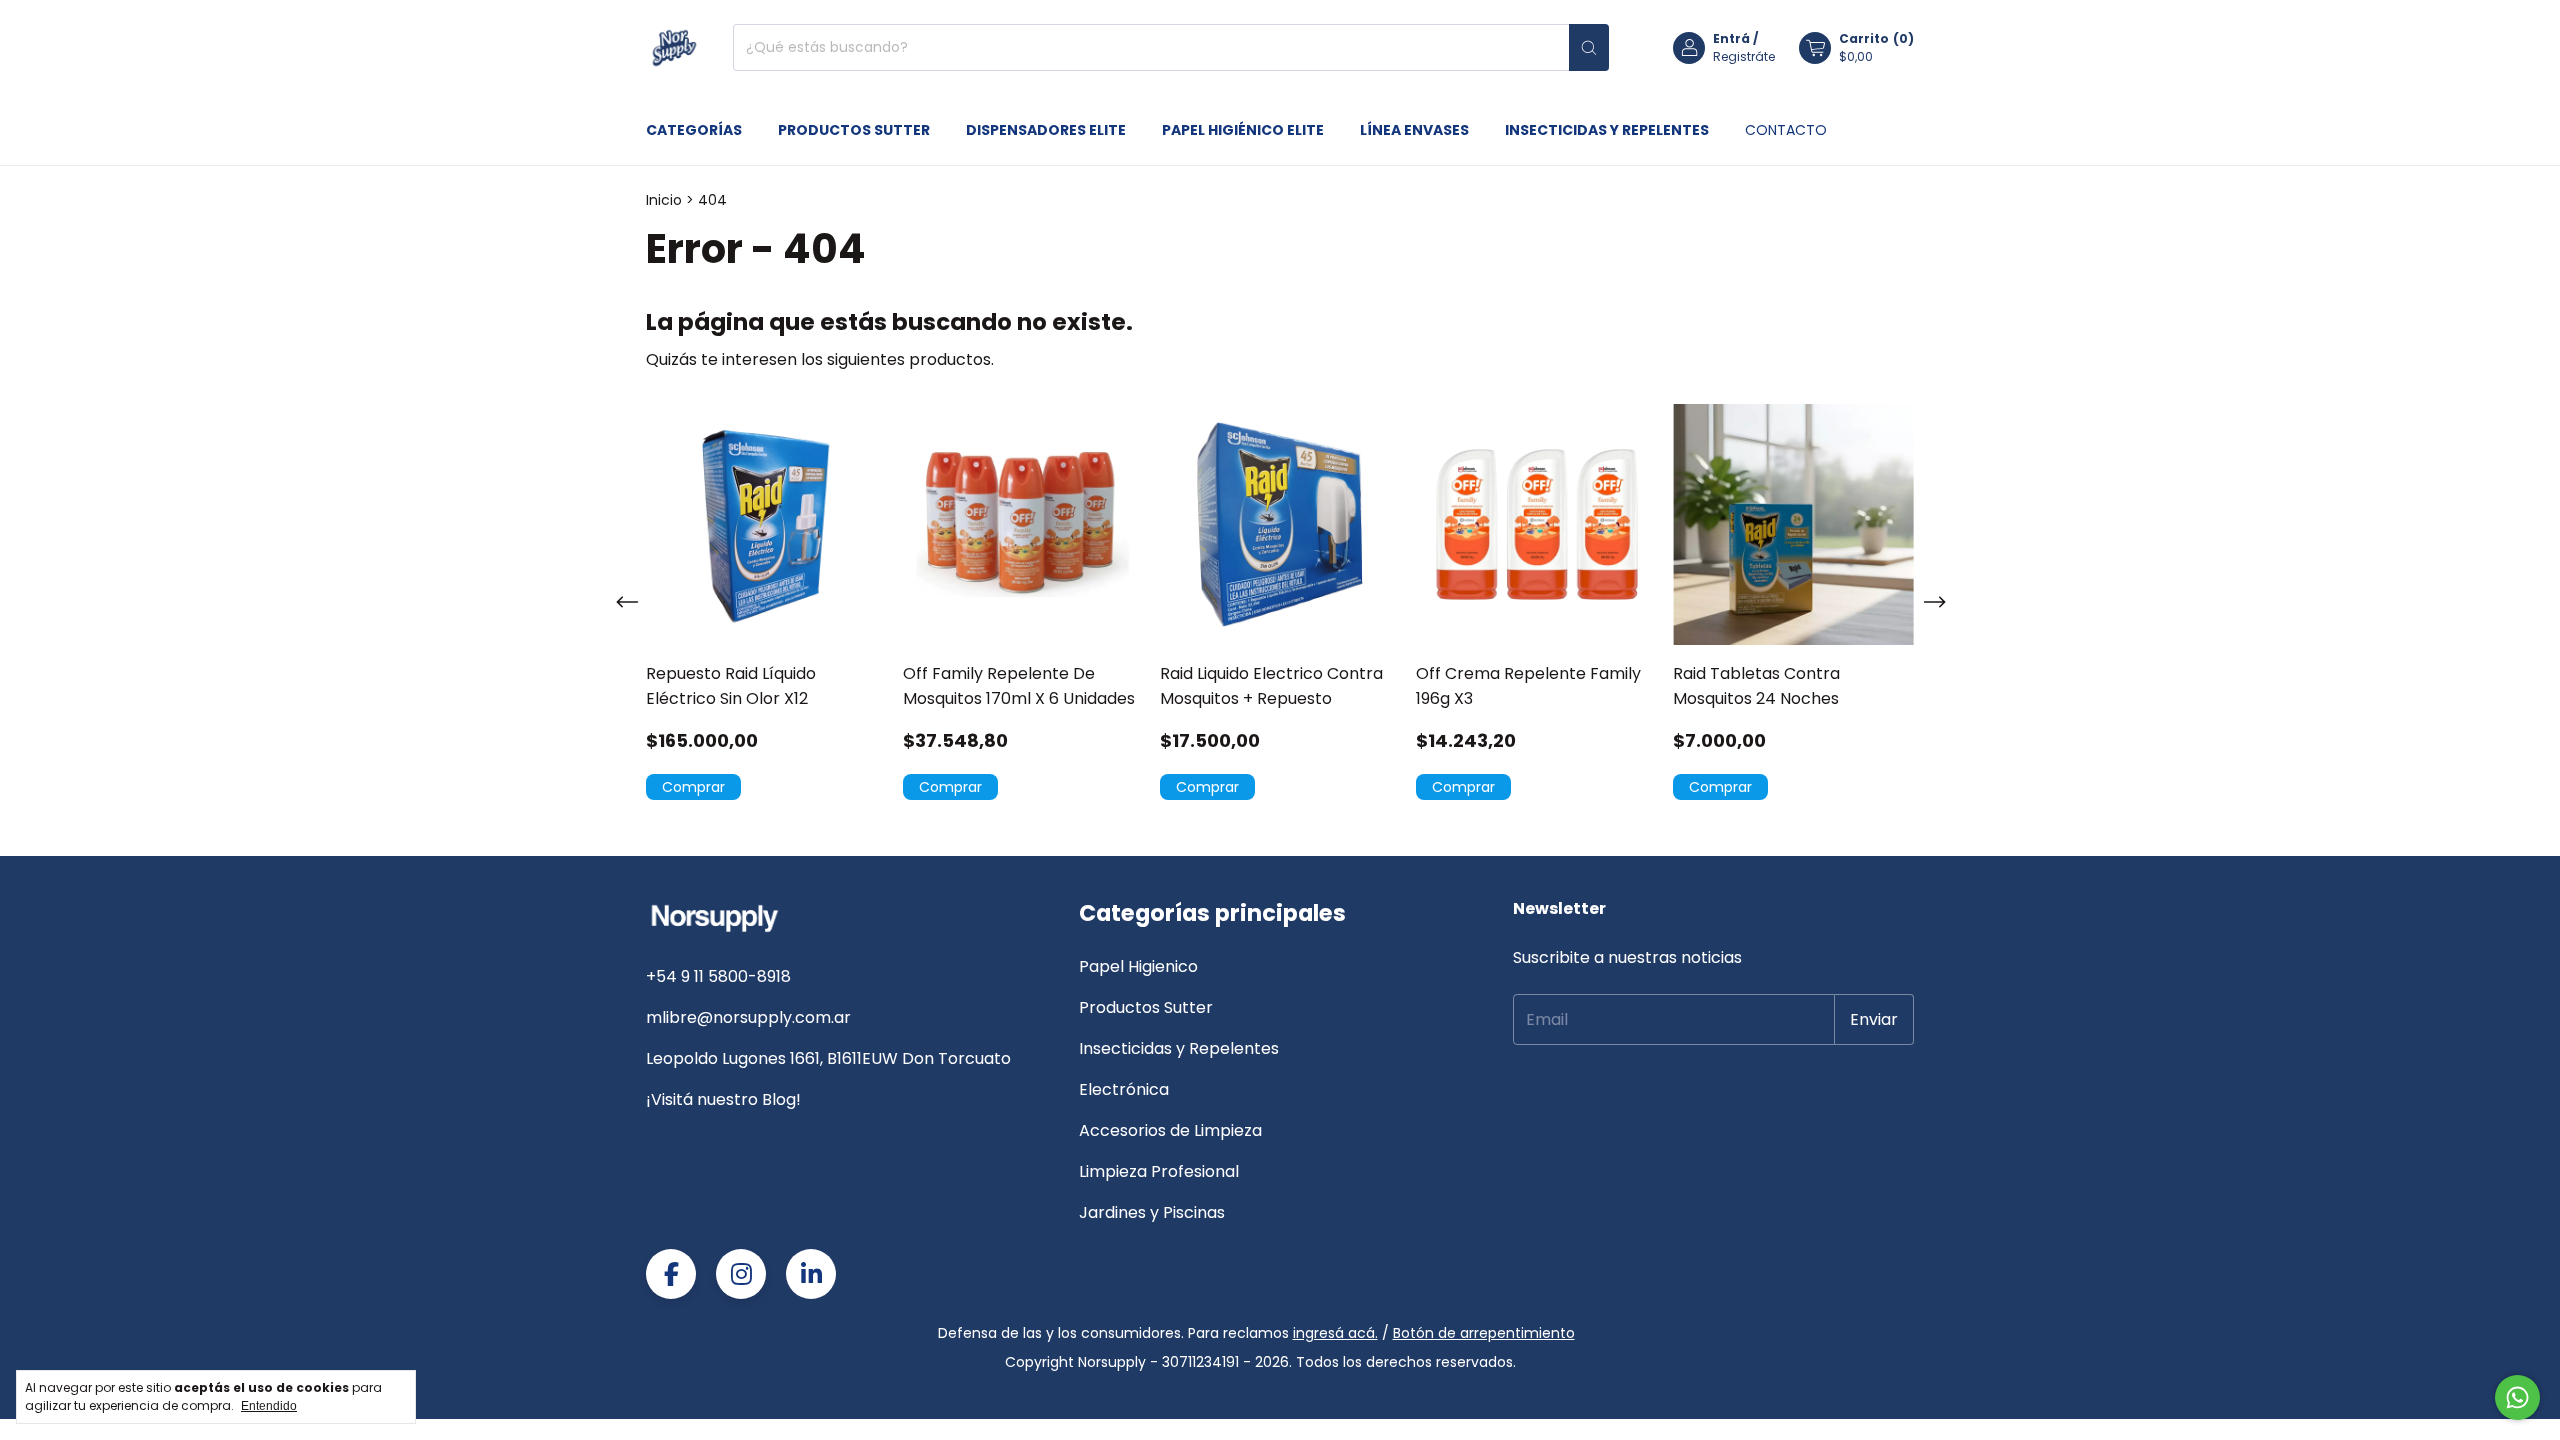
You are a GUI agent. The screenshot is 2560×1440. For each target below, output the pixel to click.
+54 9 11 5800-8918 (718, 976)
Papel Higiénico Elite (1243, 130)
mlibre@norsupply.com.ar (748, 1017)
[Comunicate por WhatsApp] (2517, 1397)
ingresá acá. (1335, 1333)
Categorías (694, 130)
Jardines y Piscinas (1152, 1212)
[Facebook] (671, 1274)
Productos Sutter (854, 130)
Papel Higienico (1138, 966)
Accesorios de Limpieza (1170, 1130)
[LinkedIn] (811, 1274)
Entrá (1731, 38)
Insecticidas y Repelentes (1607, 130)
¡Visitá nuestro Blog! (723, 1099)
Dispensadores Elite (1046, 130)
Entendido (269, 1406)
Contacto (1786, 130)
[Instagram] (741, 1274)
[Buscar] (1589, 47)
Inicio (664, 200)
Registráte (1744, 56)
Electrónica (1124, 1089)
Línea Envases (1414, 130)
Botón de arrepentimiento (1484, 1333)
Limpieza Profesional (1159, 1171)
